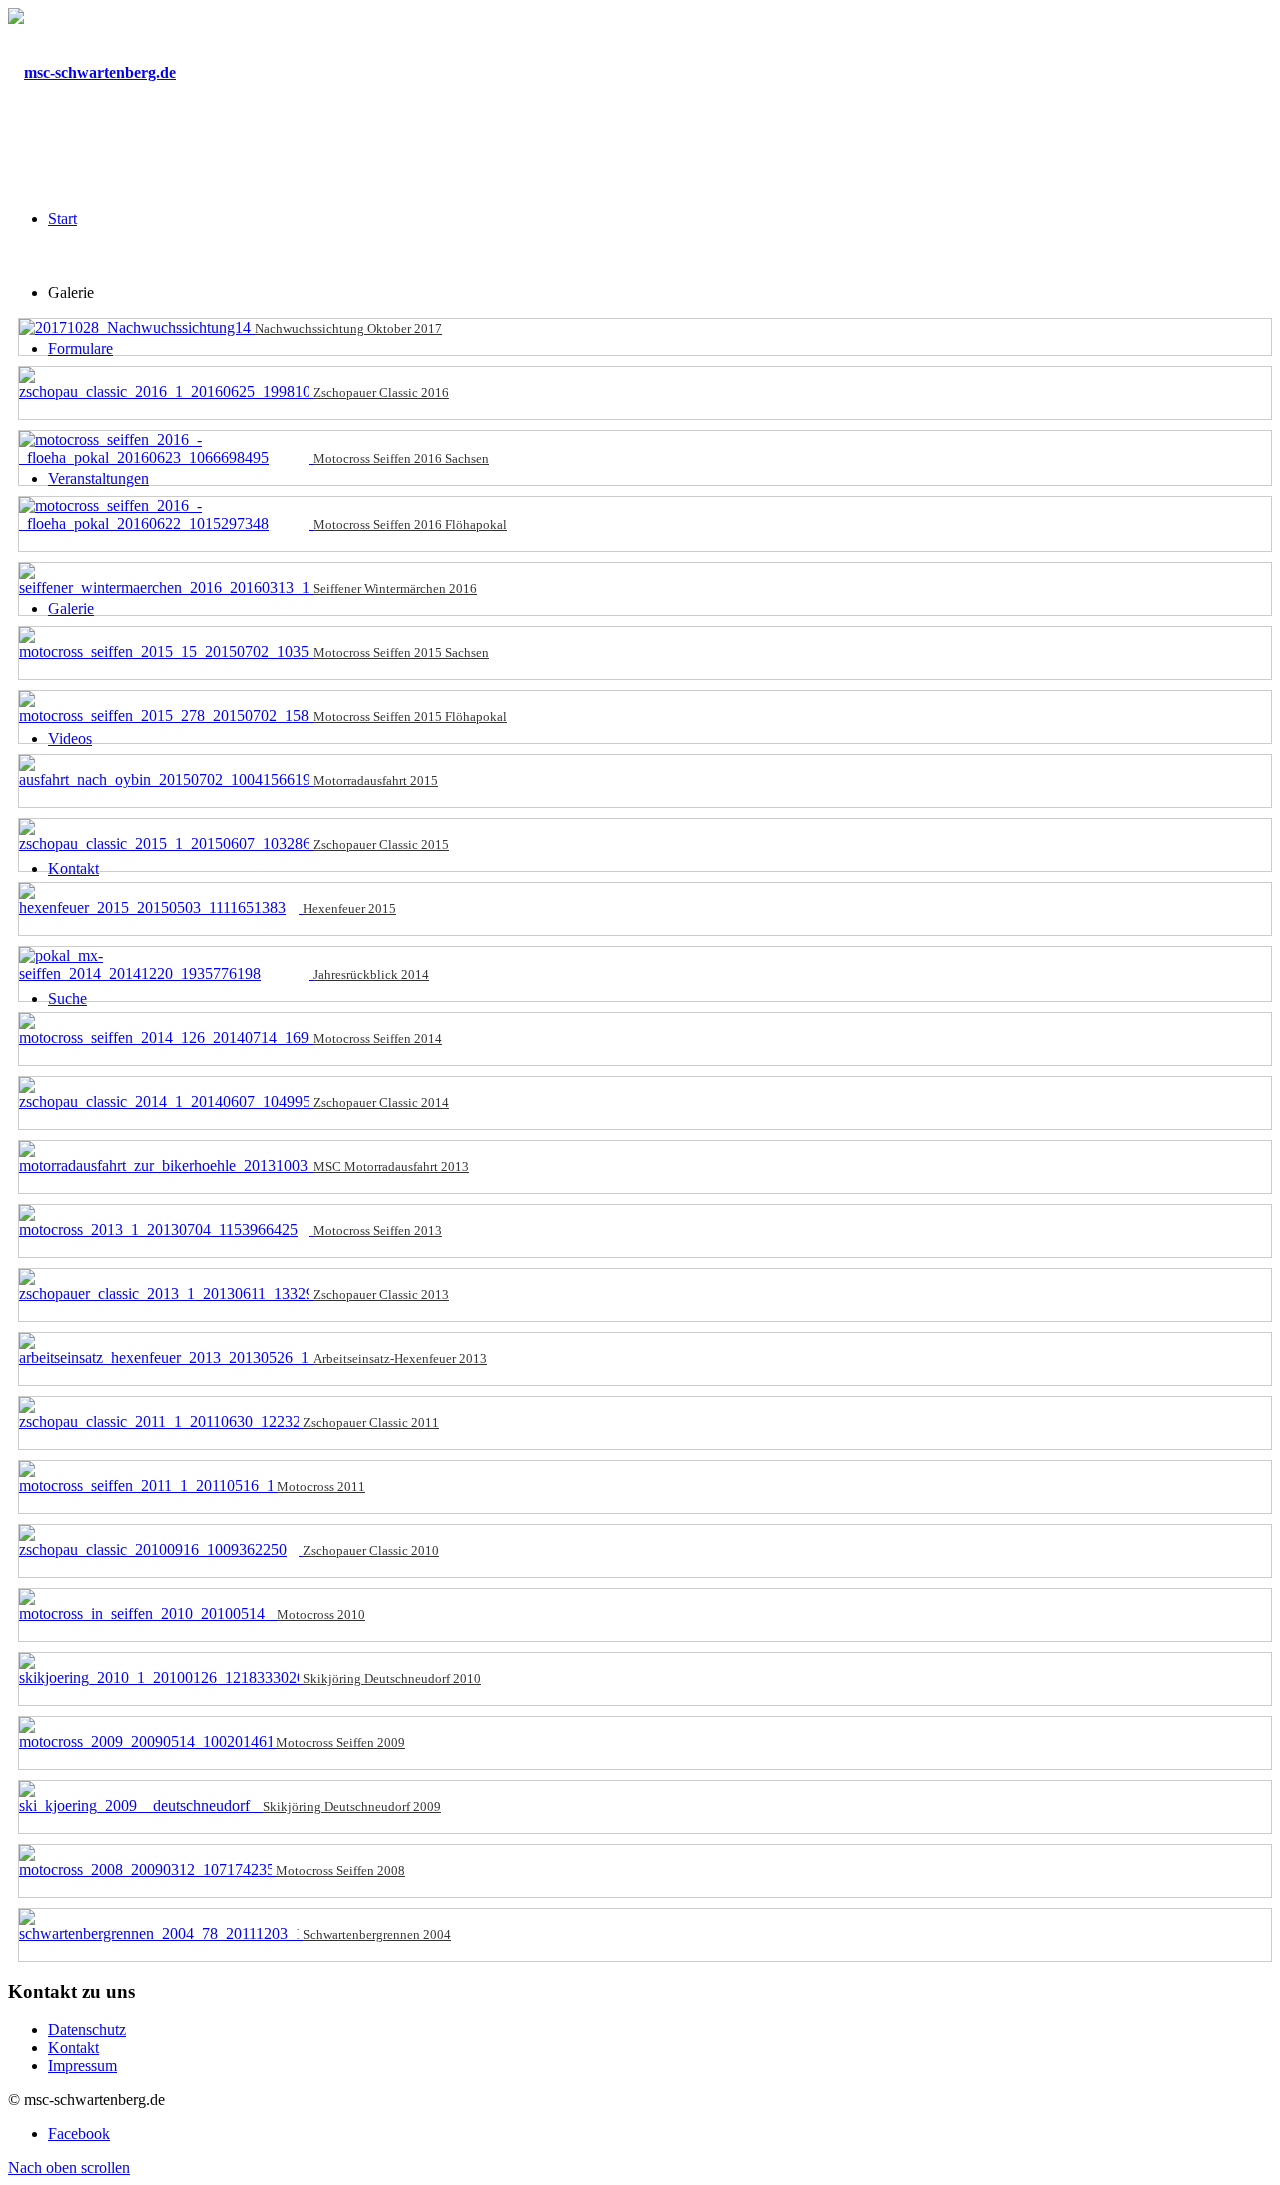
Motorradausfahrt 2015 (375, 780)
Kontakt (73, 2047)
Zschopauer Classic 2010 (371, 1550)
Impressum (82, 2065)
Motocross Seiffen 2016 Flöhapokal (410, 524)
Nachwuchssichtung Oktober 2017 (348, 328)
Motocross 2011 (321, 1486)
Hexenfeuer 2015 (349, 908)
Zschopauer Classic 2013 (381, 1294)
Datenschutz (87, 2029)
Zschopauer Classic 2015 (381, 844)
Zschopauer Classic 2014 (381, 1102)
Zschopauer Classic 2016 (381, 392)
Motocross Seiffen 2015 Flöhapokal (410, 716)
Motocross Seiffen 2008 (340, 1870)
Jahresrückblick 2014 (371, 974)
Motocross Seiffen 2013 (377, 1230)
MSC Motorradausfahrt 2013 (391, 1166)
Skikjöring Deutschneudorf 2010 (392, 1678)
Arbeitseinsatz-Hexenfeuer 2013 (400, 1358)
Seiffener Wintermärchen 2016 (395, 588)
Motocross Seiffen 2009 (340, 1742)
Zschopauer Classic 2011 (371, 1422)
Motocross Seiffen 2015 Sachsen (401, 652)
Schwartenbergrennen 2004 (377, 1934)
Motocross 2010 (321, 1614)
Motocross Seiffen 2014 (377, 1038)
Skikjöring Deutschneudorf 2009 (352, 1806)
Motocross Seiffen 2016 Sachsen (401, 458)
